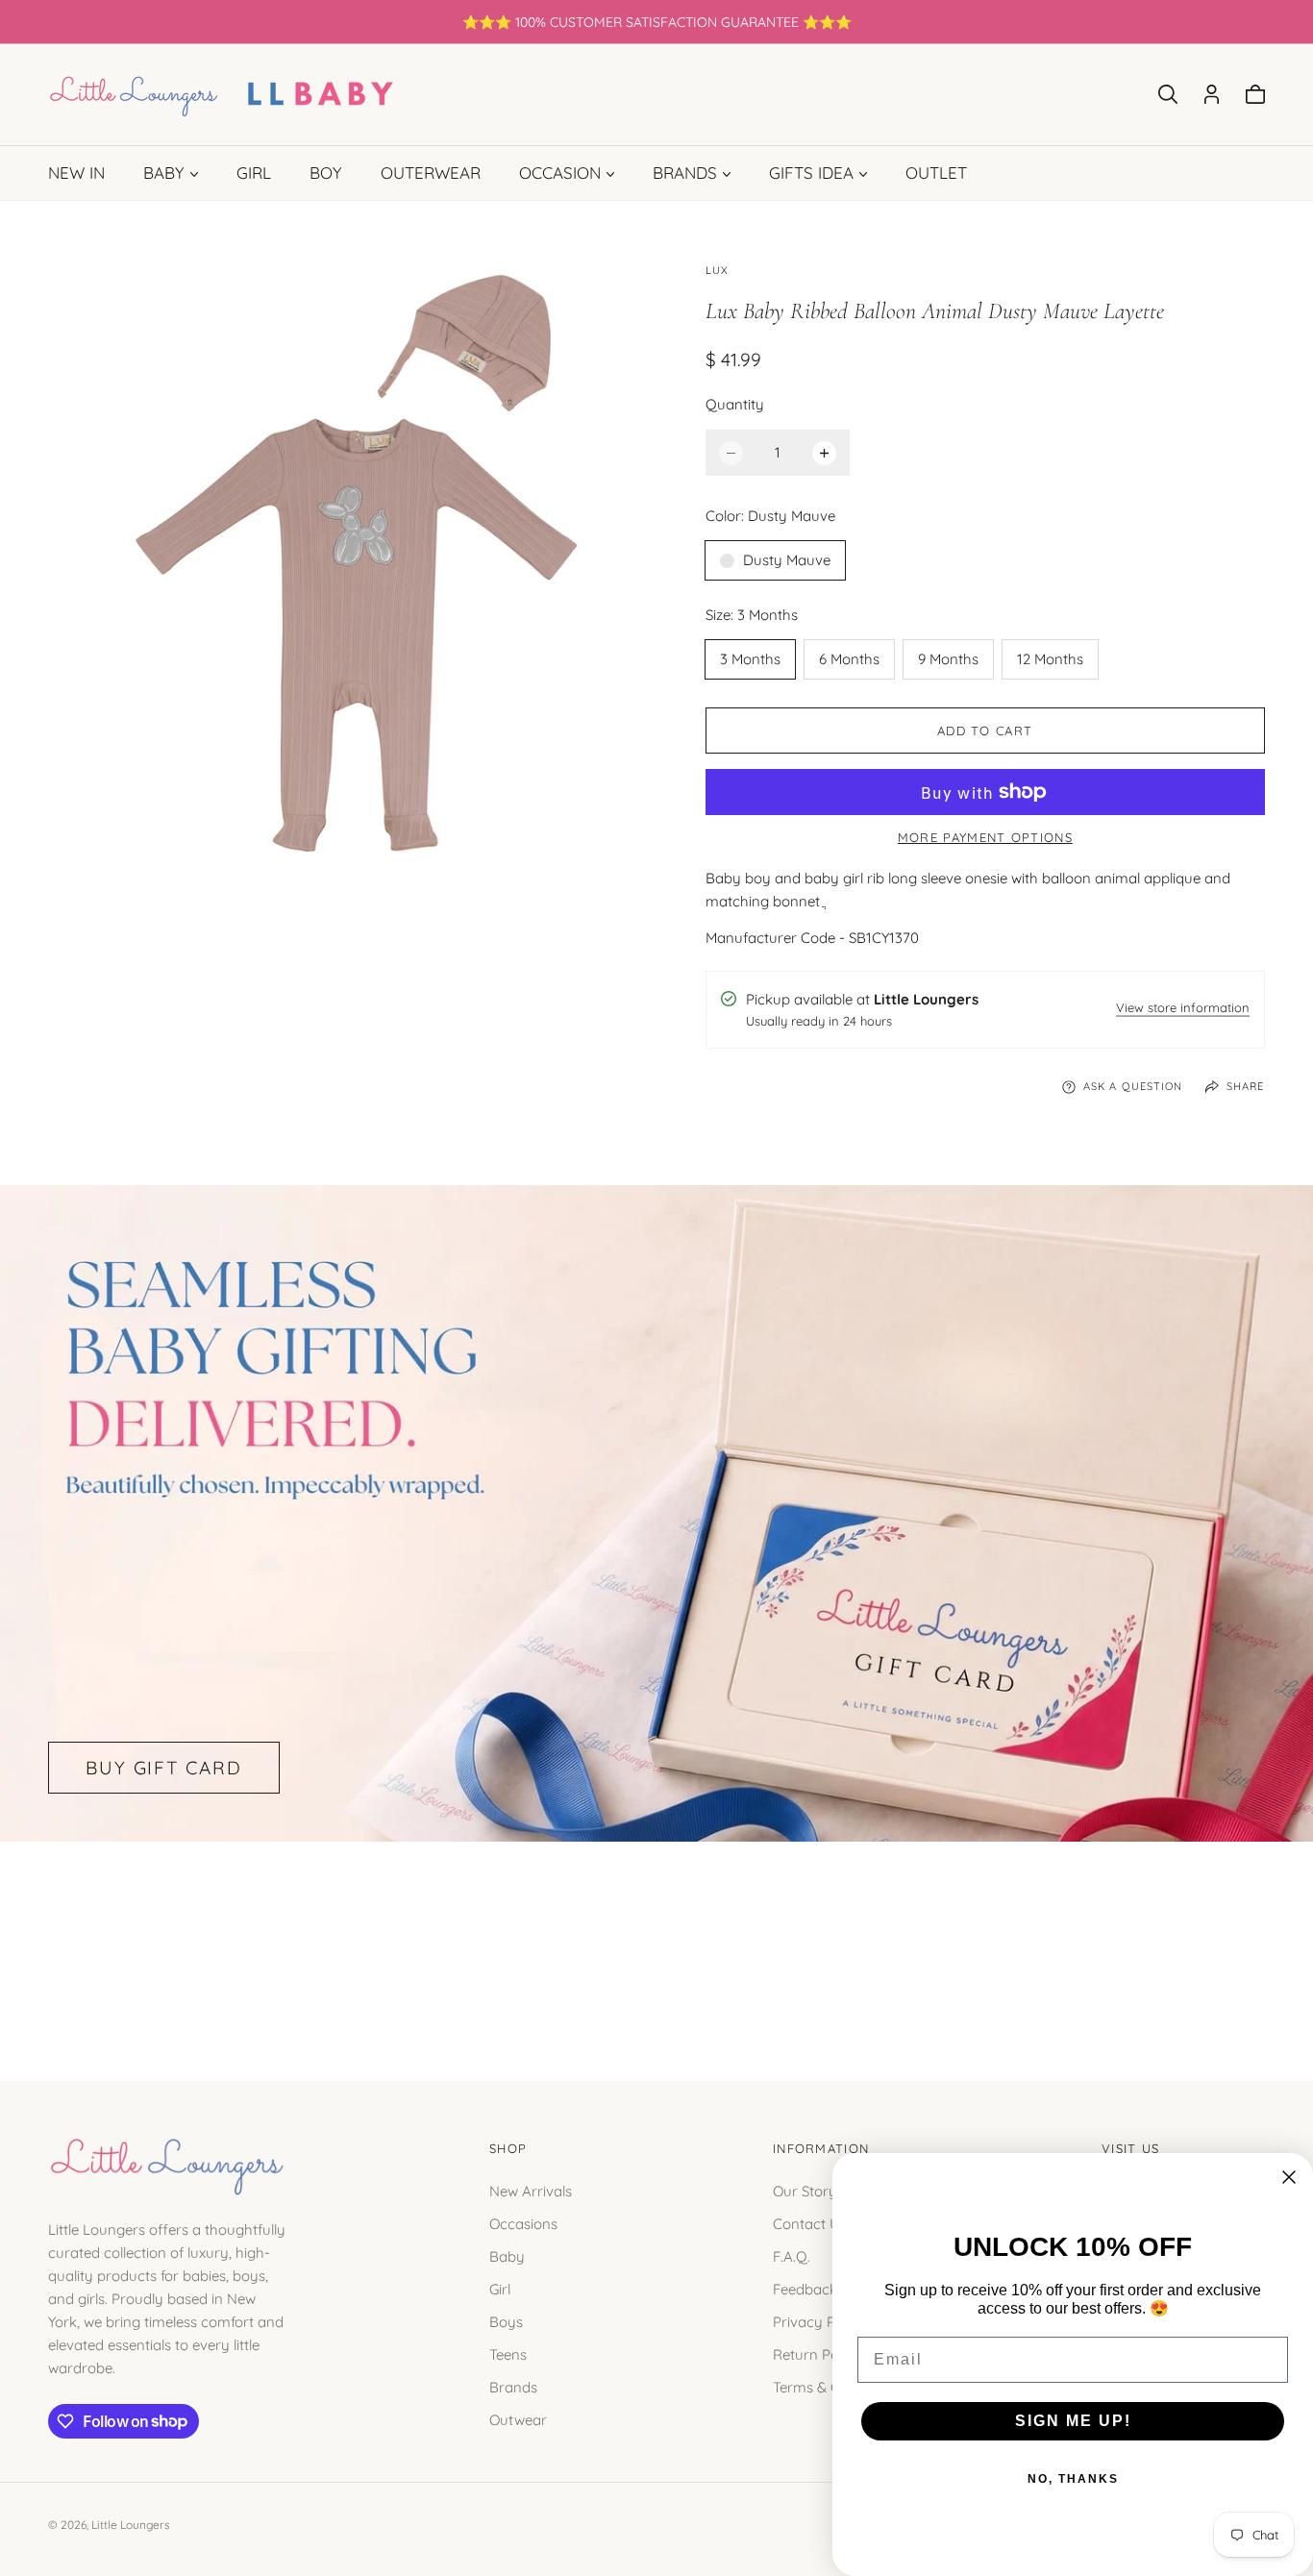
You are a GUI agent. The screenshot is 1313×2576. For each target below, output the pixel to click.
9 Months (948, 659)
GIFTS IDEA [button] (811, 173)
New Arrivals (531, 2190)
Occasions (523, 2223)
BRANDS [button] (685, 173)
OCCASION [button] (560, 173)
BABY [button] (164, 173)
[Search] (1168, 94)
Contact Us (810, 2223)
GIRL (254, 173)
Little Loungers (131, 2525)
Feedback (805, 2288)
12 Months (1050, 659)
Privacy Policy (819, 2321)
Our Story (805, 2190)
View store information (1183, 1009)
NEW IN (76, 173)
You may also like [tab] (656, 1940)
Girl (500, 2288)
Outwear (518, 2419)
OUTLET (936, 173)
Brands (513, 2386)
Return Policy (817, 2353)
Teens (508, 2353)
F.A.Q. (792, 2255)
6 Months (849, 659)
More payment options (985, 837)
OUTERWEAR (431, 173)
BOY (326, 173)
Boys (506, 2321)
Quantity (735, 404)
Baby (507, 2255)
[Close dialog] (1289, 2177)
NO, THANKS (1073, 2479)
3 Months (750, 659)
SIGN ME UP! (1073, 2421)
